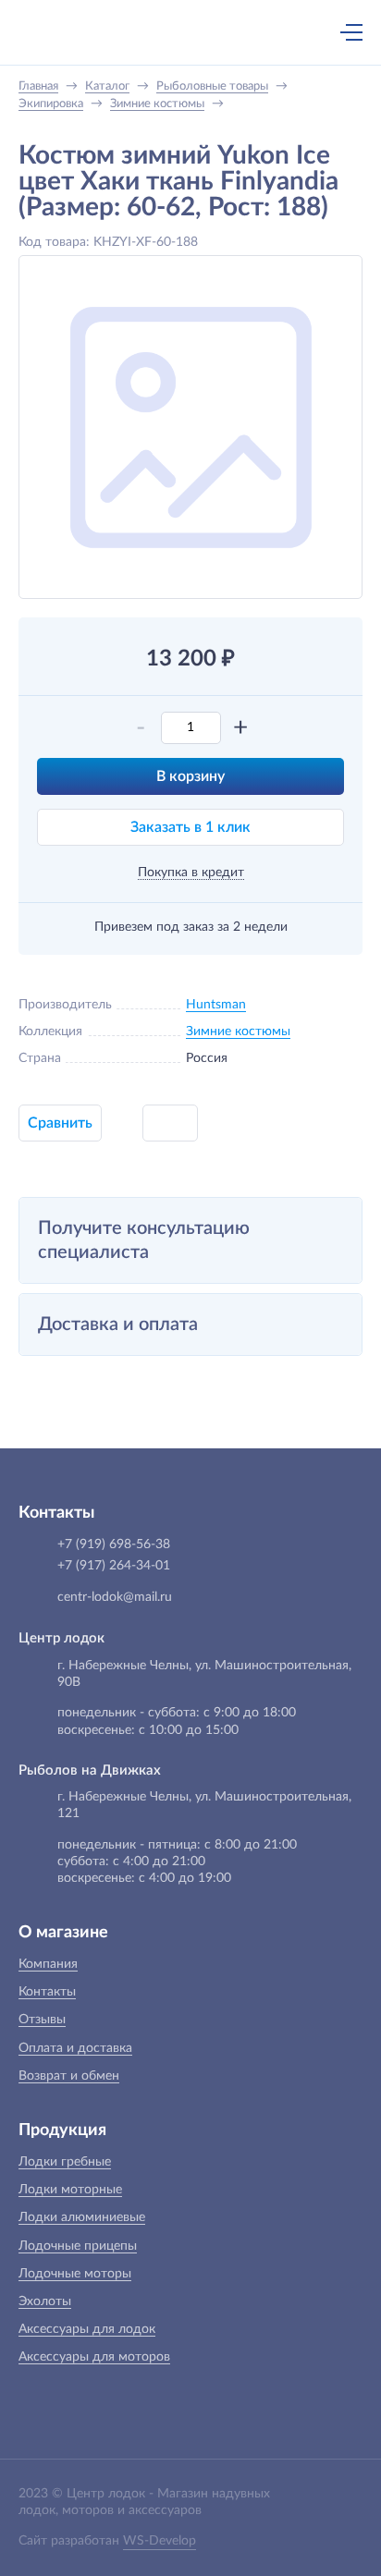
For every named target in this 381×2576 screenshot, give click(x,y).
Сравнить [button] (60, 1123)
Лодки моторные (70, 2190)
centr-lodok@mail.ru (115, 1597)
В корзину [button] (190, 776)
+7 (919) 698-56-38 (171, 34)
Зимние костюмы (238, 1032)
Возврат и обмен (69, 2076)
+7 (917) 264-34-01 (114, 1566)
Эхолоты (45, 2301)
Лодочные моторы (75, 2274)
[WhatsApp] (210, 34)
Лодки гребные (65, 2162)
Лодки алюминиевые (82, 2217)
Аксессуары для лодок (87, 2329)
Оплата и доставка (75, 2048)
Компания (48, 1964)
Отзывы (42, 2020)
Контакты (47, 1992)
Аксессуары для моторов (94, 2357)
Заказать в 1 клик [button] (190, 827)
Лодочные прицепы (78, 2246)
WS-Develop (160, 2541)
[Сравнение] (302, 32)
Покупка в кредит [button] (191, 873)
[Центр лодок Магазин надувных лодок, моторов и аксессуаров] (50, 32)
